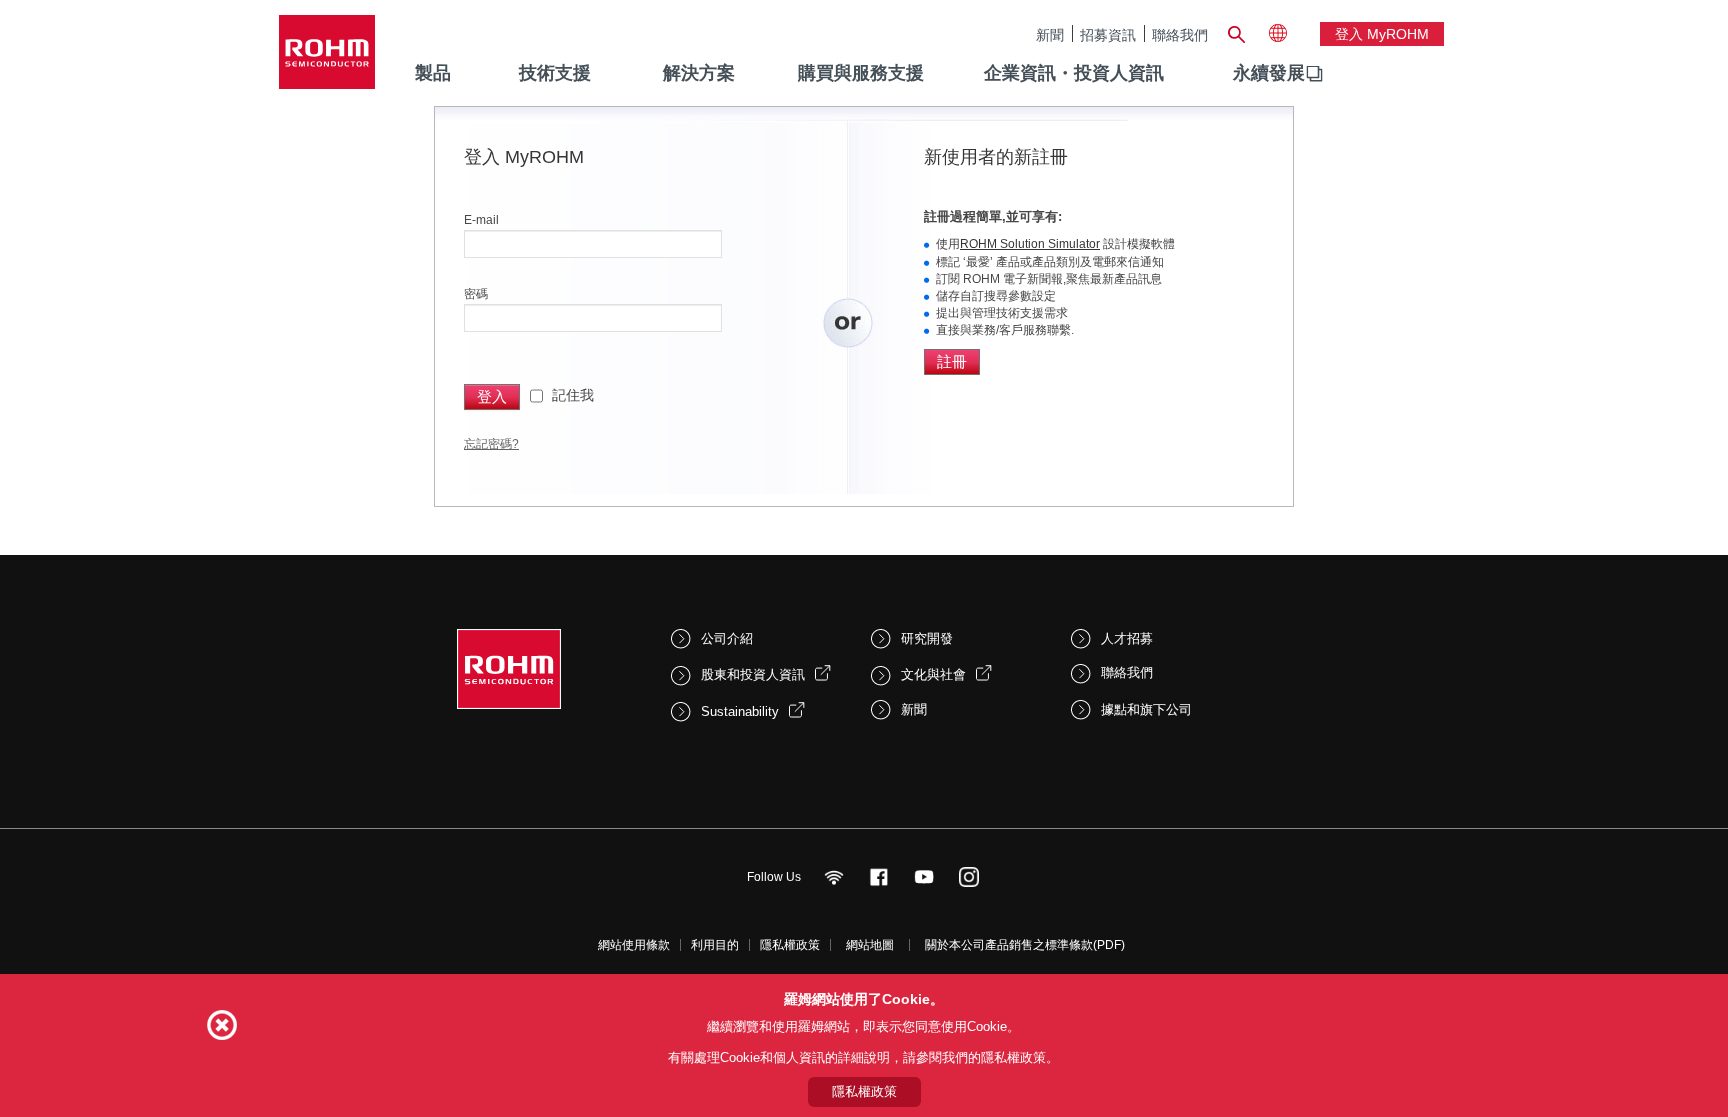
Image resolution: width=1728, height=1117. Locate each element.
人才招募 (1127, 638)
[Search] (1236, 32)
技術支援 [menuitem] (555, 73)
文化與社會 (933, 674)
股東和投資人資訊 (753, 674)
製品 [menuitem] (433, 73)
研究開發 (927, 638)
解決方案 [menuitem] (699, 73)
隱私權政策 (790, 945)
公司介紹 (727, 638)
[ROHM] (327, 58)
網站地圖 (870, 945)
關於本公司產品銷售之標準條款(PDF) (1025, 945)
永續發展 (1269, 73)
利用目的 (715, 945)
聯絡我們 (1180, 34)
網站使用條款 (634, 945)
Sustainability (740, 711)
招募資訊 (1108, 34)
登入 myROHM (1382, 34)
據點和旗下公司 (1146, 709)
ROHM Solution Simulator (1030, 244)
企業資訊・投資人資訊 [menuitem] (1074, 73)
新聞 (1050, 34)
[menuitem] (1269, 74)
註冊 (952, 361)
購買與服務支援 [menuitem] (861, 73)
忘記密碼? (491, 444)
